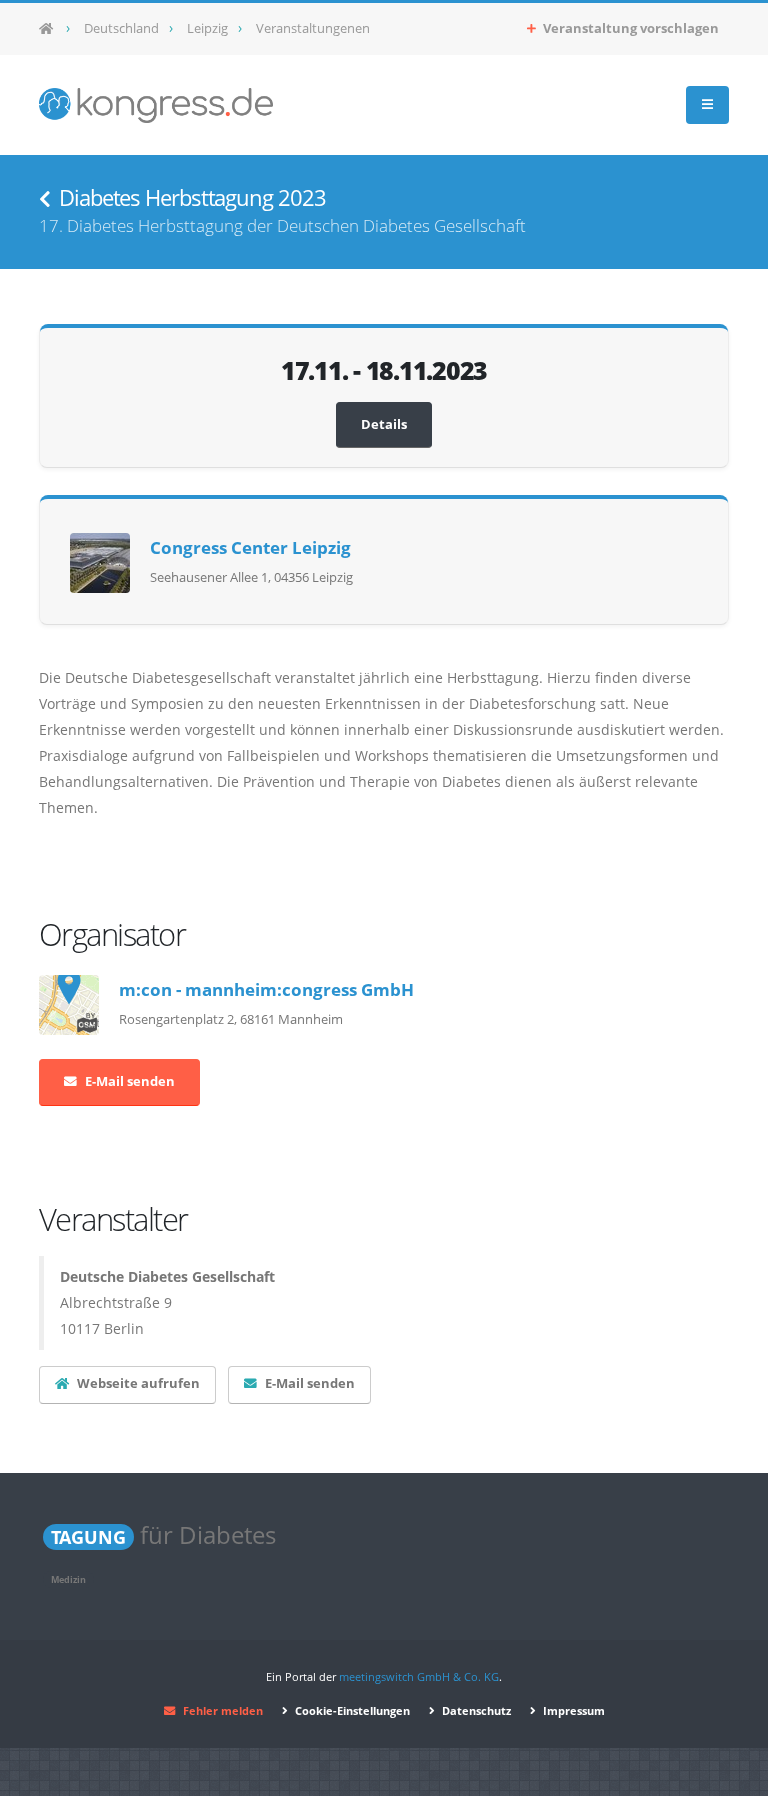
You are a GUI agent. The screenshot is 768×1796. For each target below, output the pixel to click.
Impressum (572, 1710)
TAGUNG (88, 1537)
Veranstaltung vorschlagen (629, 28)
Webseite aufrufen (138, 1383)
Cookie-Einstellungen (351, 1710)
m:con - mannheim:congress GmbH (266, 989)
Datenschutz (475, 1710)
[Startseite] (52, 29)
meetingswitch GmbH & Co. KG (419, 1676)
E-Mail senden (130, 1081)
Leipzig (207, 28)
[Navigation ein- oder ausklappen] (707, 105)
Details (384, 424)
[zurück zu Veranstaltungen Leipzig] (45, 199)
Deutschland (121, 28)
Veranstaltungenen (313, 28)
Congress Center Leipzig (250, 547)
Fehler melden (223, 1710)
